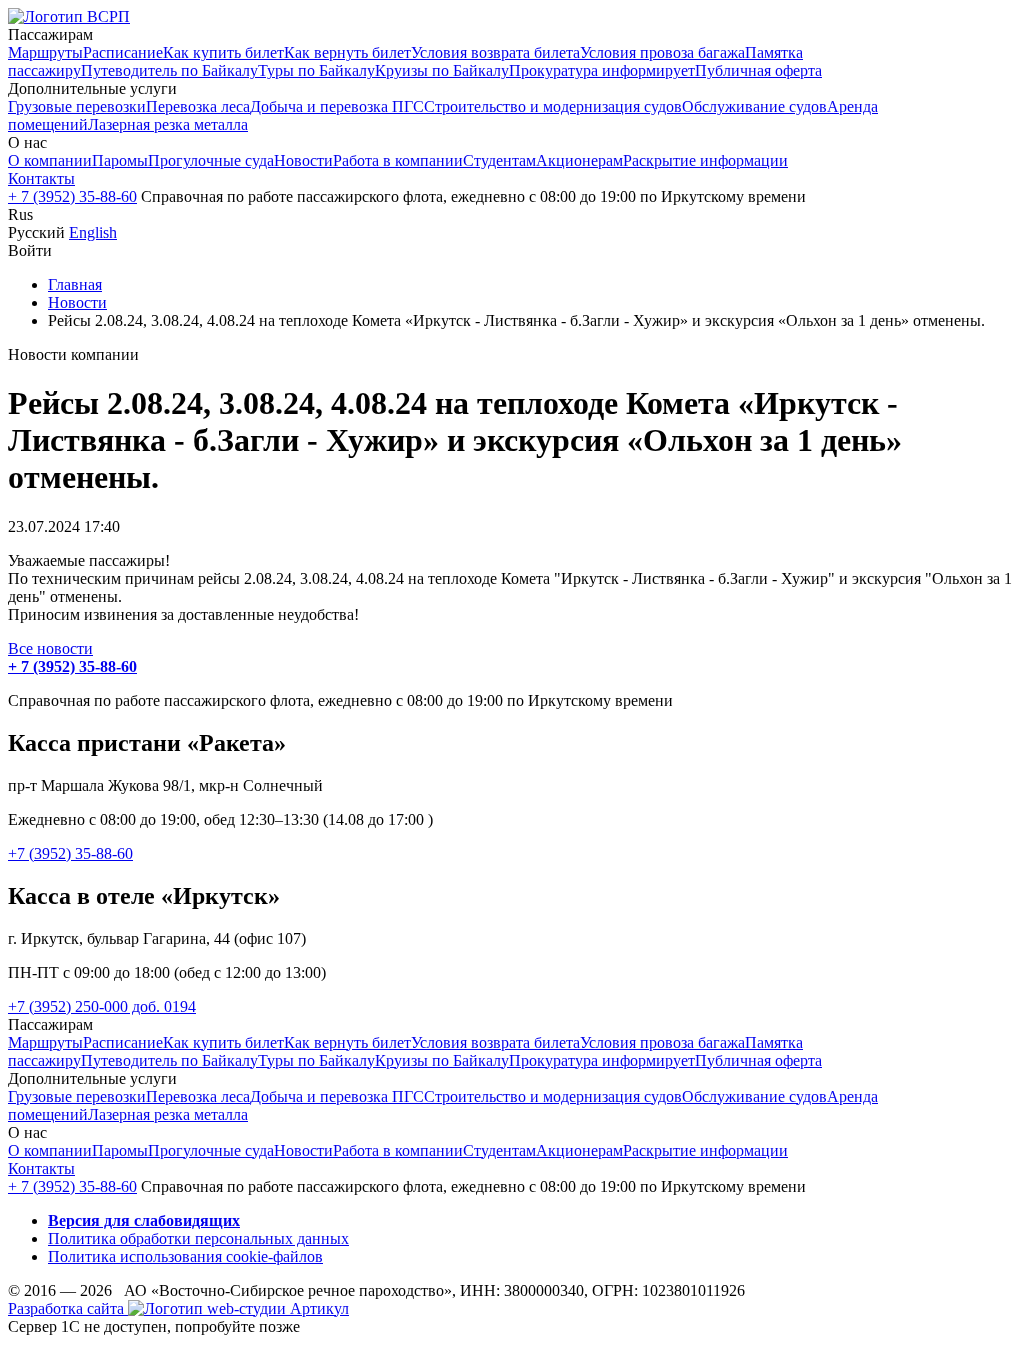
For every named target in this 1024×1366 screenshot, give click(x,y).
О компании (50, 160)
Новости (303, 160)
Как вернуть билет (347, 52)
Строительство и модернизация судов (553, 106)
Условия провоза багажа (662, 52)
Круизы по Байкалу (442, 70)
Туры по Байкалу (316, 70)
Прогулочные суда (211, 160)
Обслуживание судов (754, 106)
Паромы (120, 160)
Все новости (50, 648)
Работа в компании (398, 160)
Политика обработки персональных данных (198, 1238)
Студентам (499, 160)
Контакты (41, 178)
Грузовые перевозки (77, 106)
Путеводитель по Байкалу (169, 70)
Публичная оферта (758, 70)
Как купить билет (223, 52)
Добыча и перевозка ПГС (337, 106)
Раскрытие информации (705, 160)
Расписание (123, 52)
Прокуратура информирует (602, 70)
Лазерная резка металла (168, 124)
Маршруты (45, 52)
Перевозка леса (198, 106)
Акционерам (579, 160)
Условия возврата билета (495, 52)
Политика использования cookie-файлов (185, 1256)
